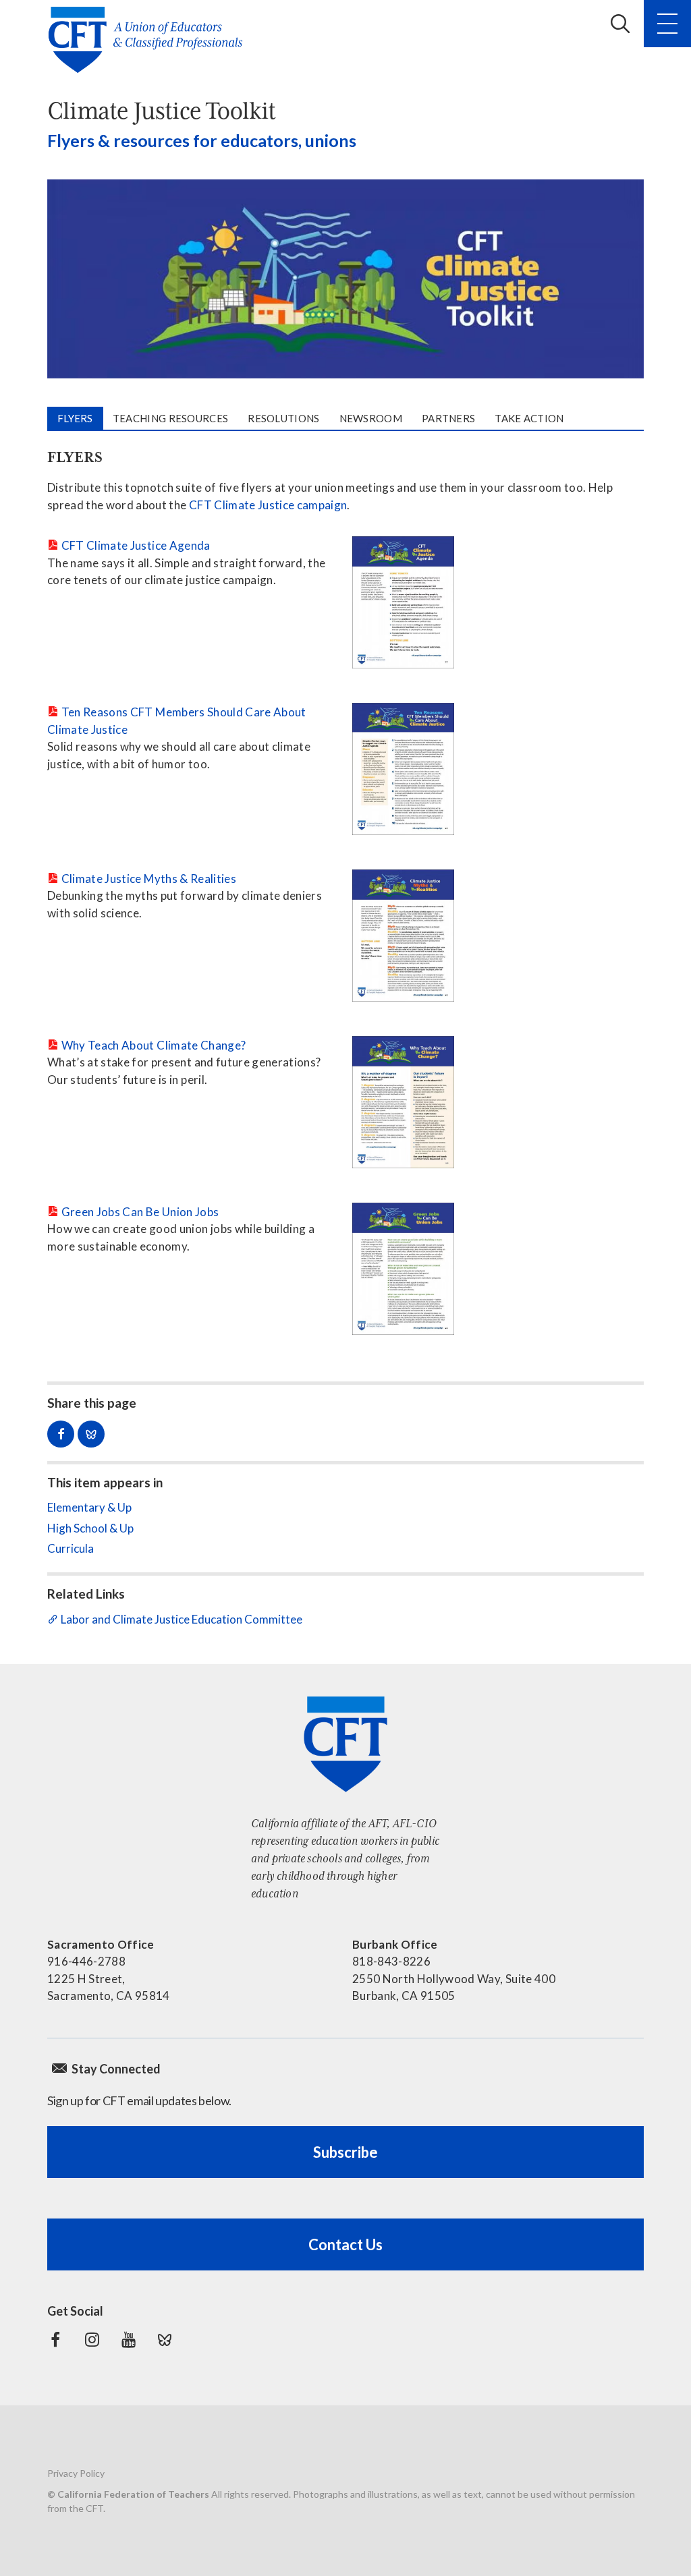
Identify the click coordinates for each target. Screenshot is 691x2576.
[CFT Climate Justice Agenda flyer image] (403, 602)
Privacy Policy (76, 2473)
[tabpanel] (345, 902)
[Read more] (345, 279)
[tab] (75, 419)
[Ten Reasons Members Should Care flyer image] (403, 769)
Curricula (71, 1548)
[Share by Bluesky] (91, 1434)
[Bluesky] (165, 2340)
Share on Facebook (61, 1434)
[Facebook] (55, 2340)
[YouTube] (128, 2340)
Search (620, 24)
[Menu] (667, 24)
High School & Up (90, 1528)
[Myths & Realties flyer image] (403, 936)
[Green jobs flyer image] (403, 1269)
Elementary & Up (89, 1507)
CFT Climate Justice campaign (268, 505)
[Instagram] (92, 2340)
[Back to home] (149, 40)
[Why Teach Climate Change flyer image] (403, 1102)
